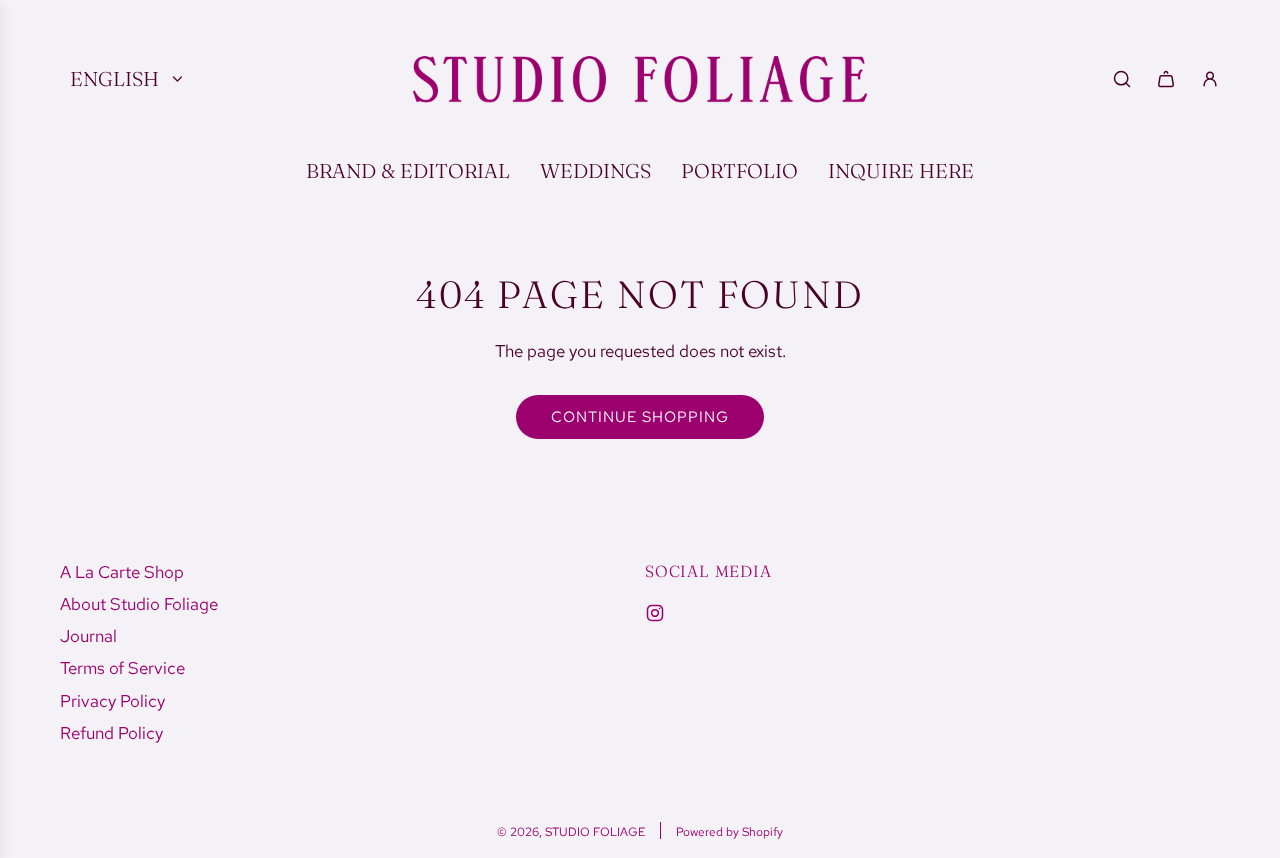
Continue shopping (640, 417)
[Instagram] (655, 613)
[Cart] (1166, 79)
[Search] (1122, 79)
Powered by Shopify (729, 832)
